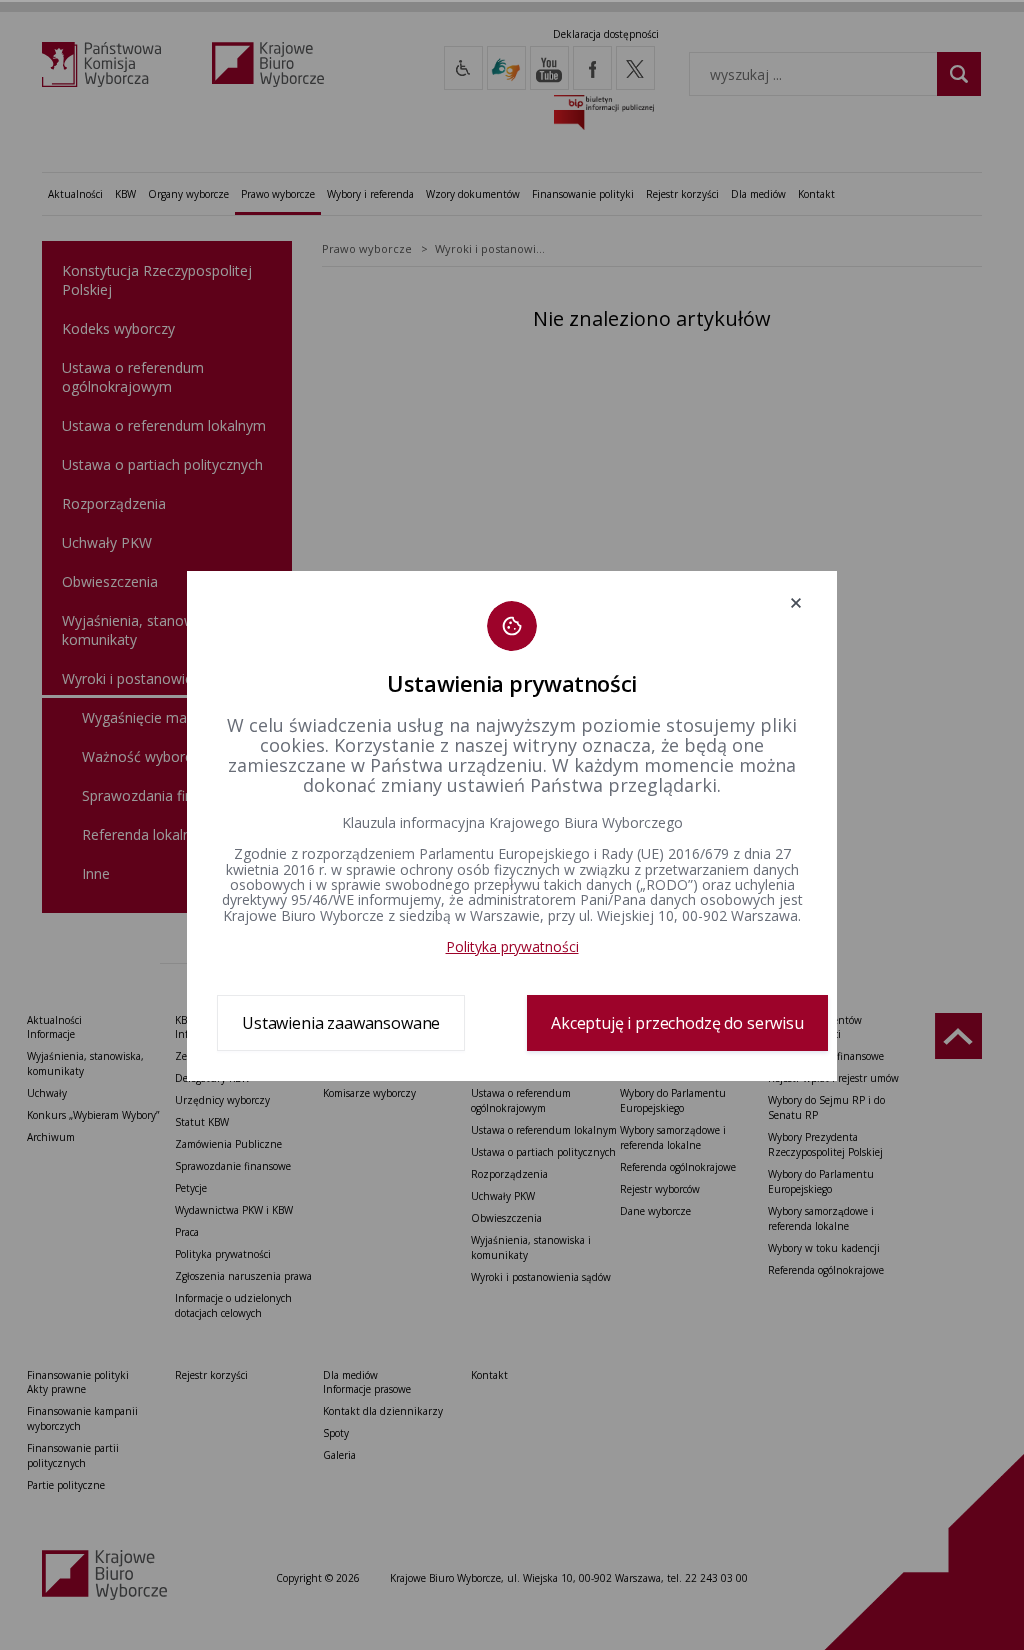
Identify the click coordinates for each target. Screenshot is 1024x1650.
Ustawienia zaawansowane (341, 1023)
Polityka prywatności (512, 946)
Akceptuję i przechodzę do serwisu (677, 1023)
